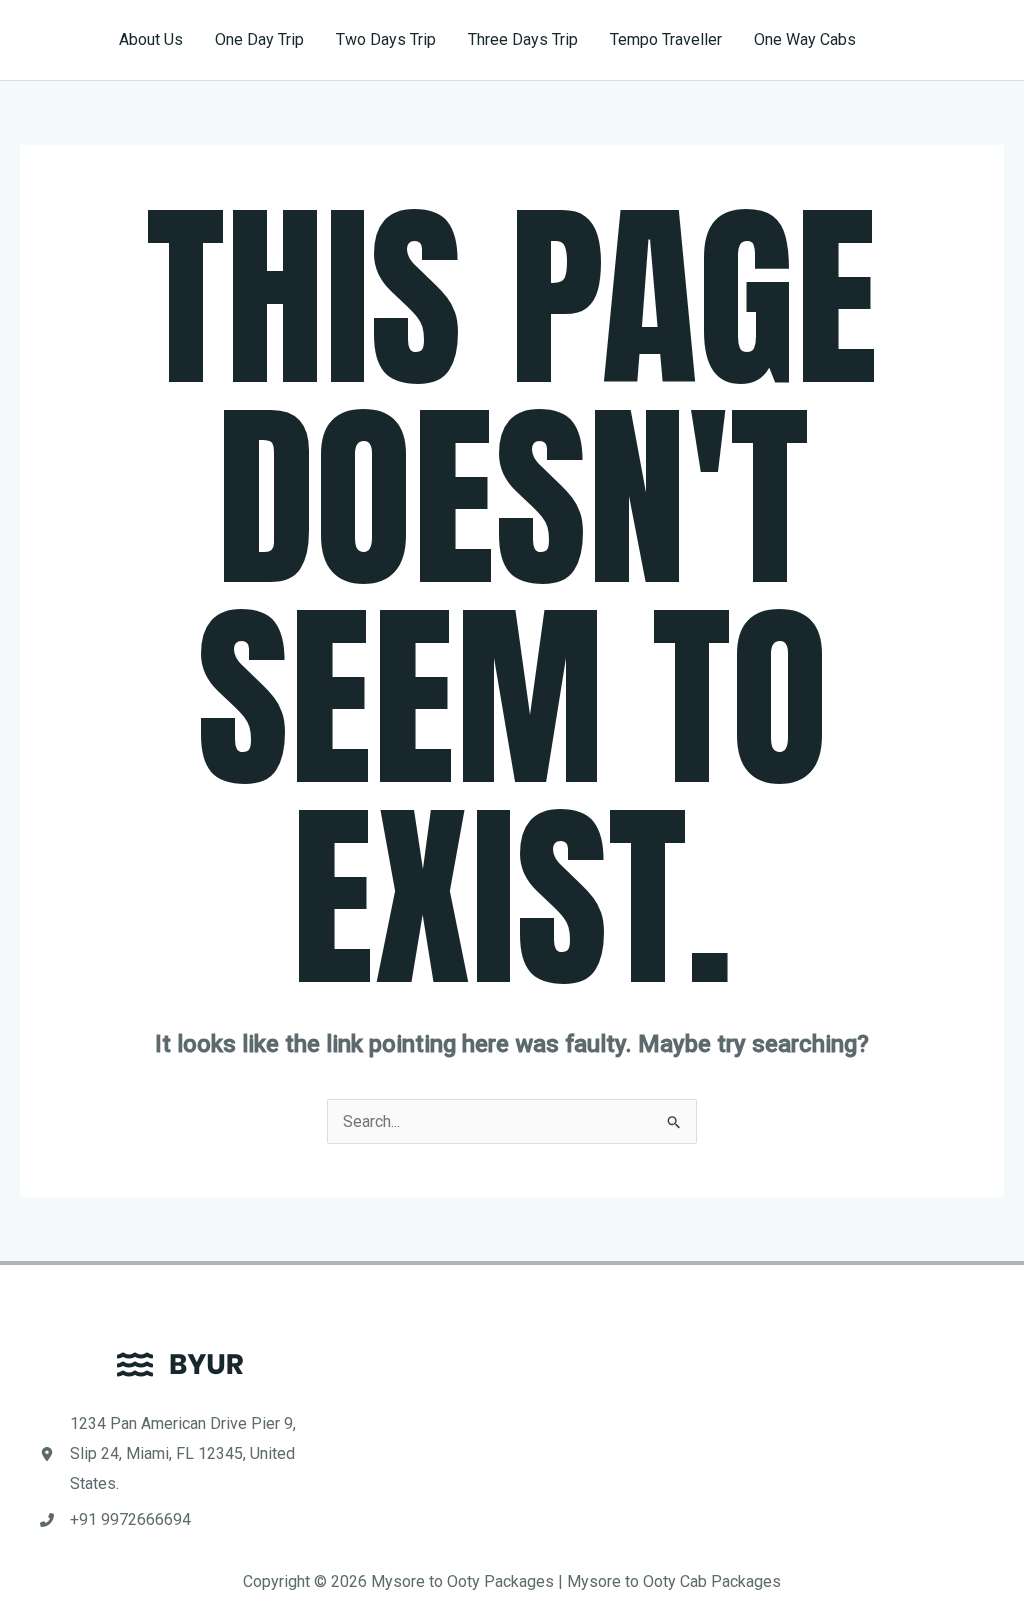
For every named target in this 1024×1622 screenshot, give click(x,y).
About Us (151, 39)
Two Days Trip (386, 39)
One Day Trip (259, 39)
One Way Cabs (805, 39)
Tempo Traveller (666, 39)
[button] (948, 40)
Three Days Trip (523, 39)
